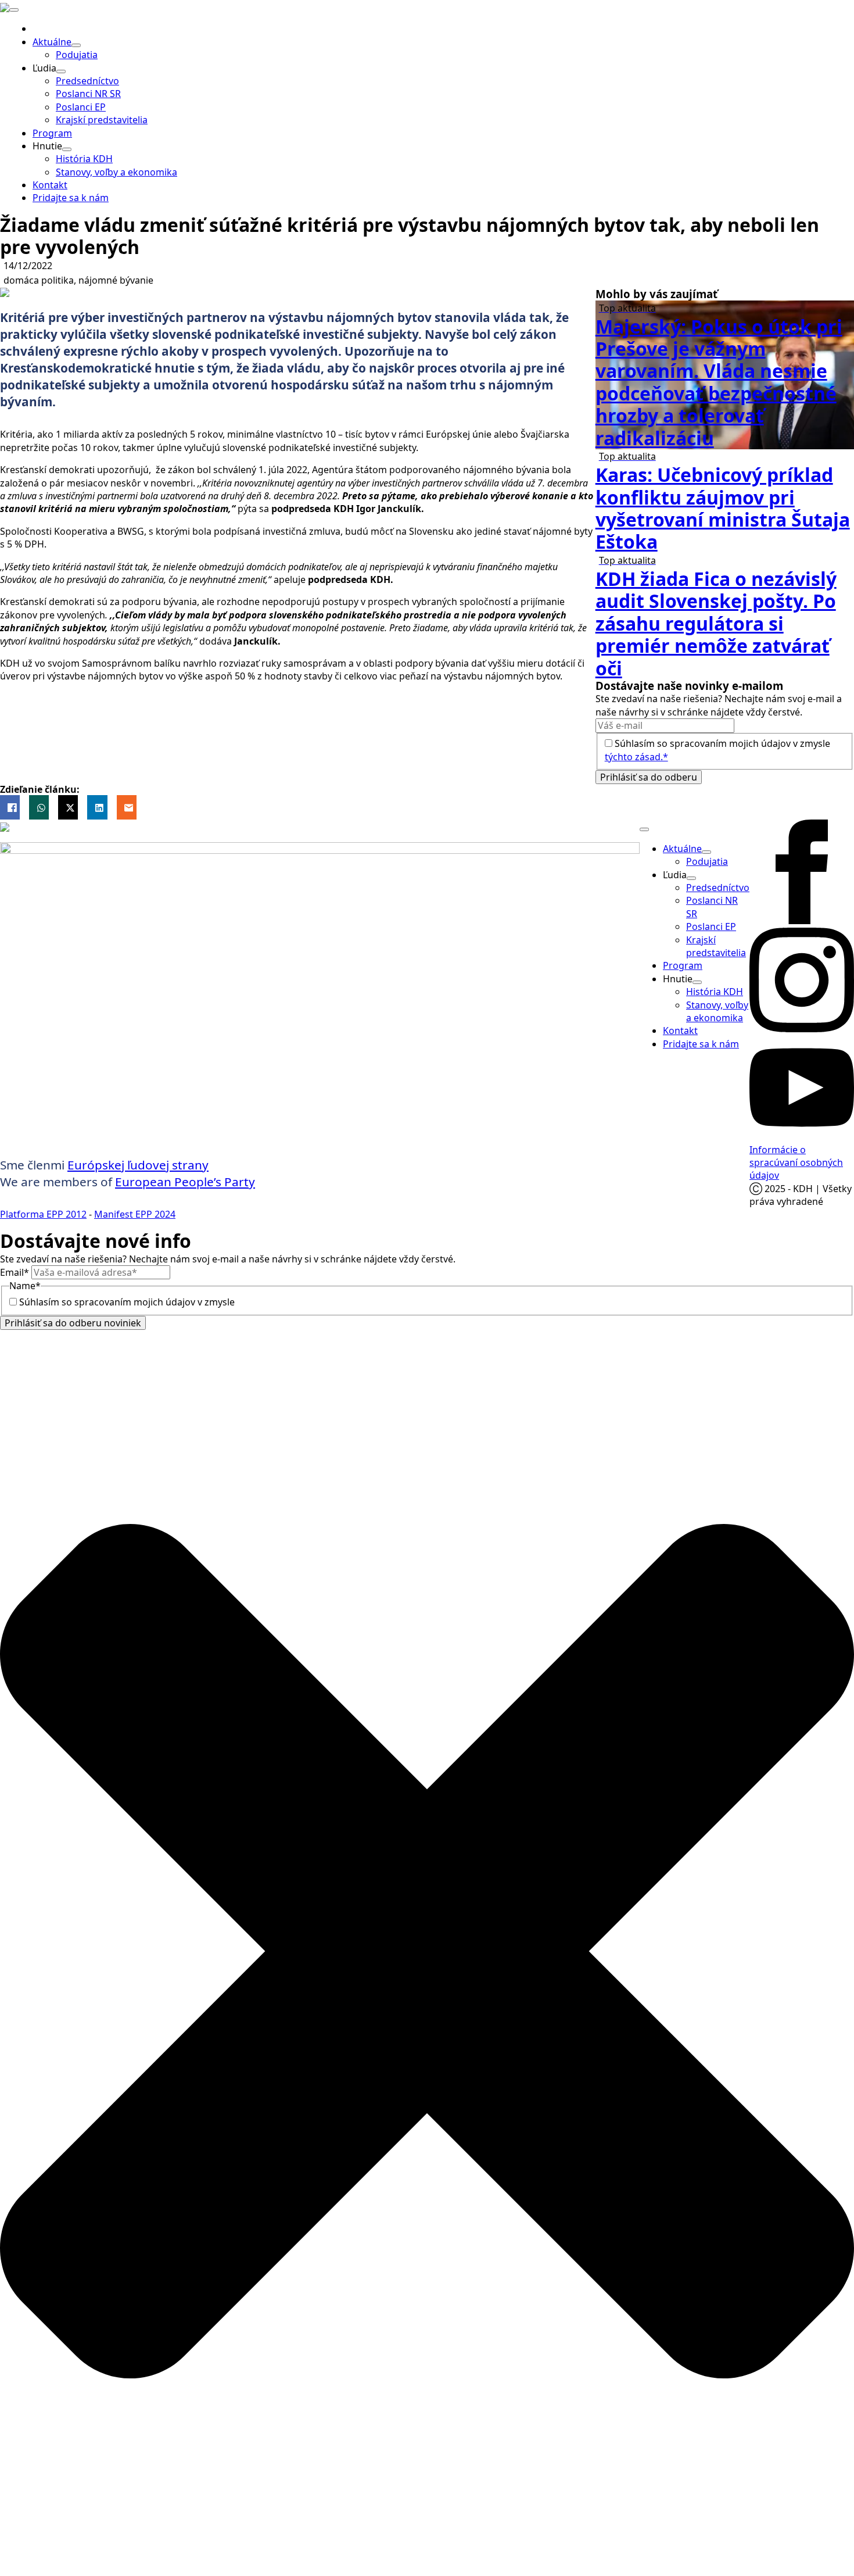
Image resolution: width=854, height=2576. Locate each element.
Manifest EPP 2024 (135, 1214)
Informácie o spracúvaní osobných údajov (796, 1163)
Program (52, 133)
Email (15, 1272)
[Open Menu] (14, 10)
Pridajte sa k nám (71, 198)
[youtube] (802, 1136)
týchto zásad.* (636, 757)
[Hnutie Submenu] (67, 149)
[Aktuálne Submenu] (76, 45)
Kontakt (50, 185)
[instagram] (802, 1029)
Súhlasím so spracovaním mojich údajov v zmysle (160, 1302)
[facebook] (802, 921)
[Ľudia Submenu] (61, 71)
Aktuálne (52, 42)
